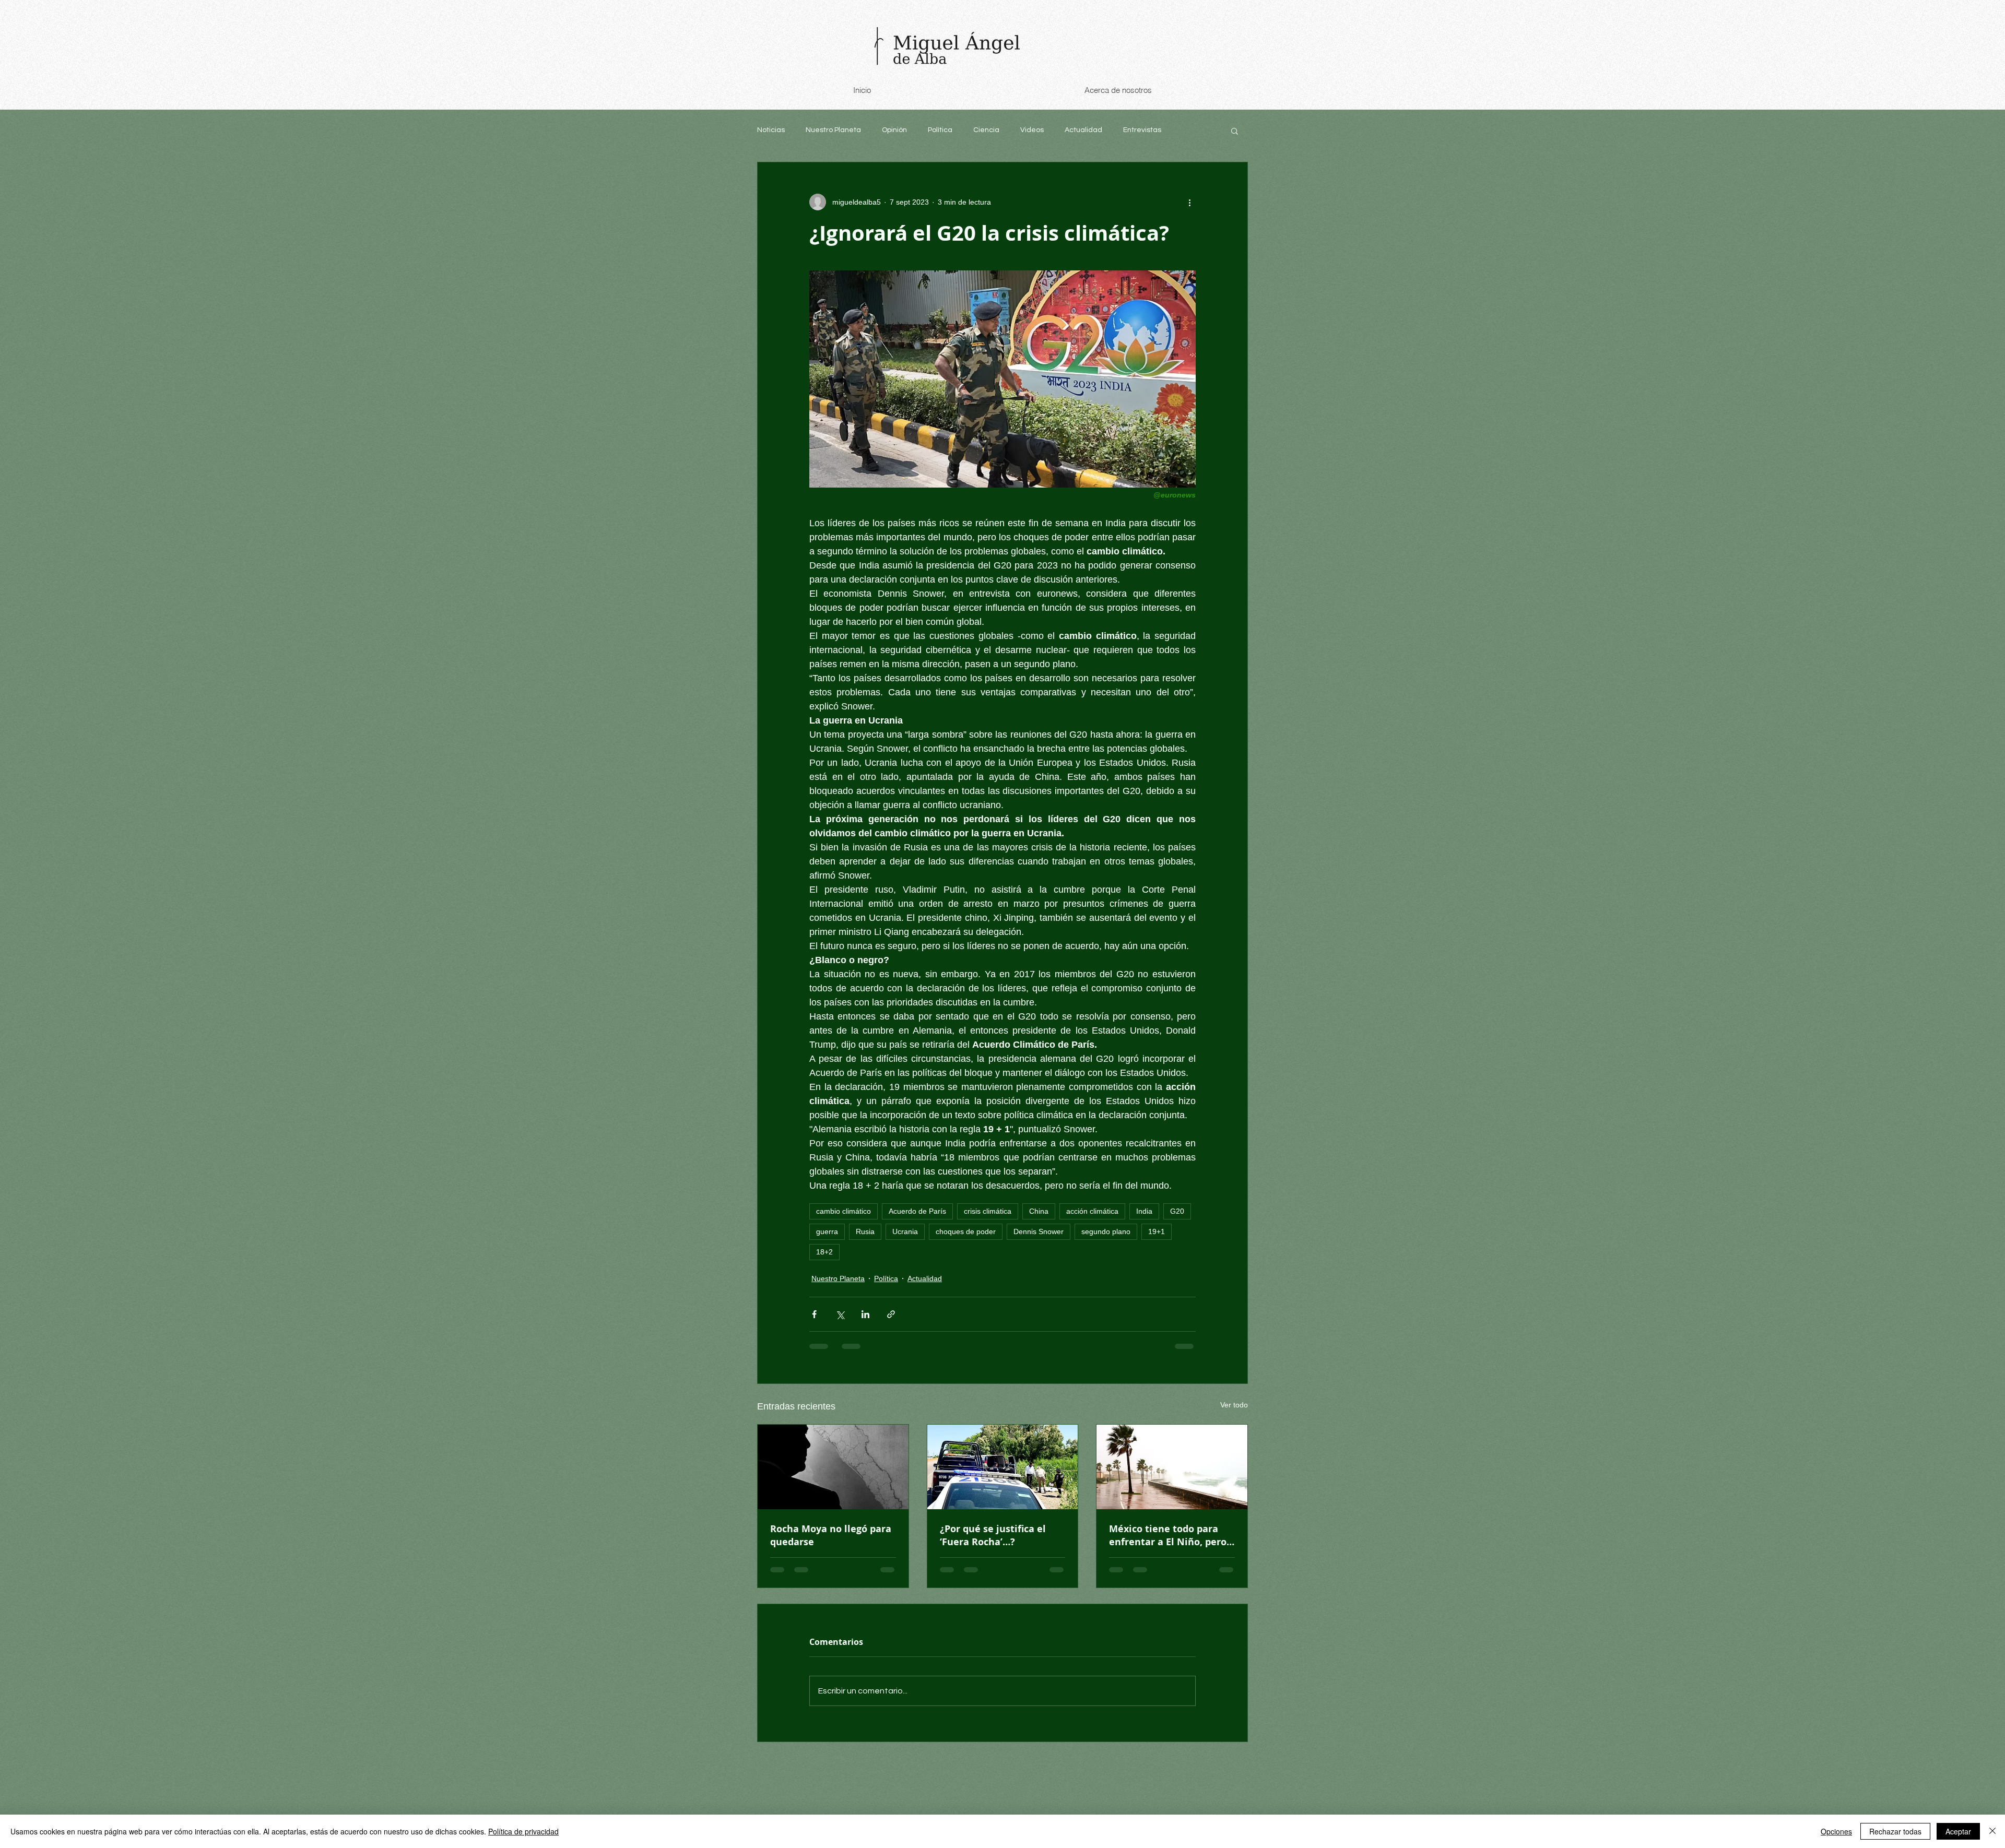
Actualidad (1083, 130)
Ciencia (986, 130)
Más (1189, 130)
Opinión (894, 130)
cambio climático (844, 1211)
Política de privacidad (523, 1831)
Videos (1032, 130)
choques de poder (966, 1231)
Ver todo (1234, 1405)
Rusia (865, 1231)
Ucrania (905, 1231)
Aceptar (1958, 1831)
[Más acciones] (1189, 202)
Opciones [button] (1836, 1831)
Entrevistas (1142, 130)
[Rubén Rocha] (833, 1467)
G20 (1177, 1211)
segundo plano (1106, 1231)
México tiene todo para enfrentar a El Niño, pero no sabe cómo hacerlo (1168, 1535)
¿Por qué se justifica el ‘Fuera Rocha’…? (993, 1535)
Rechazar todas (1895, 1831)
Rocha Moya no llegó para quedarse (831, 1535)
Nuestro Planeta (833, 130)
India (1144, 1211)
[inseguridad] (1003, 1467)
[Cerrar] (1992, 1831)
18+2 (824, 1252)
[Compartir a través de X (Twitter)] (840, 1314)
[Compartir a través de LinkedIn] (865, 1314)
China (1039, 1211)
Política (940, 130)
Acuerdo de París (917, 1211)
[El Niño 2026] (1172, 1467)
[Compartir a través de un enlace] (891, 1314)
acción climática (1092, 1211)
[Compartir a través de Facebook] (814, 1314)
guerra (827, 1231)
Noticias (771, 130)
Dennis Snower (1039, 1231)
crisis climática (988, 1211)
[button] (1235, 131)
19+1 (1157, 1231)
